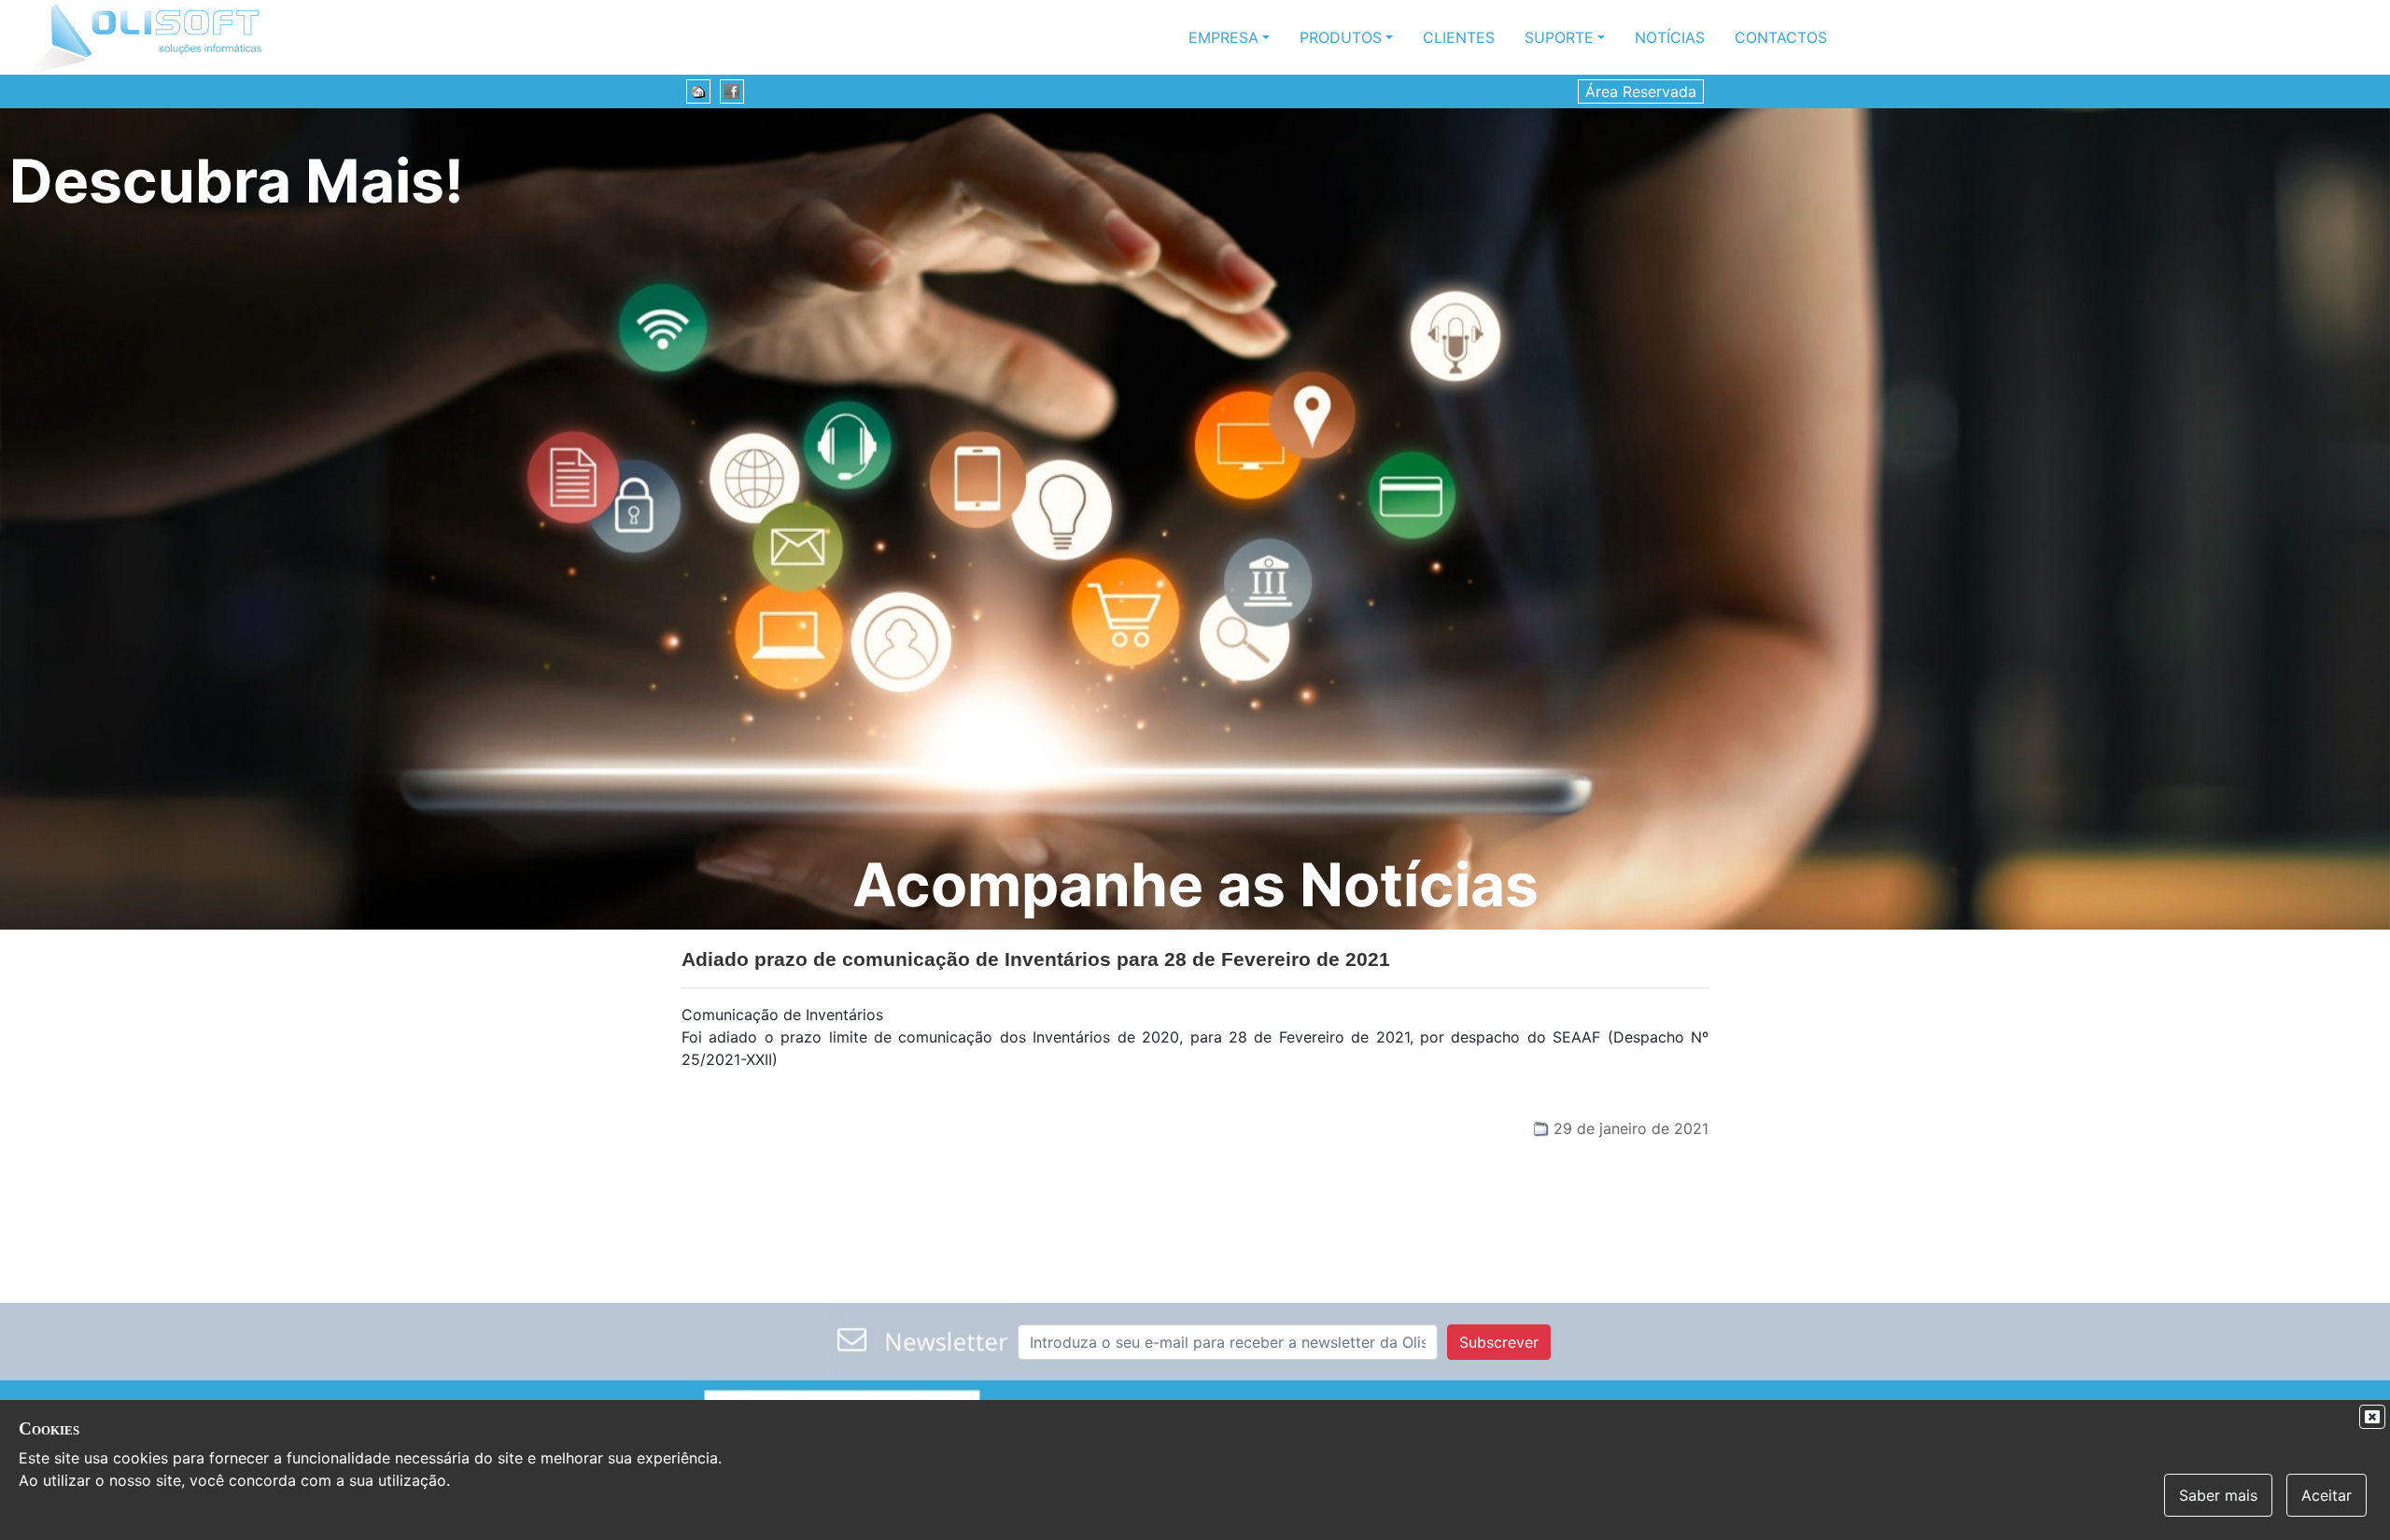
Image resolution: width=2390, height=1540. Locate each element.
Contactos (1781, 37)
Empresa (1223, 37)
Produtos (1341, 37)
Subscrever (1499, 1342)
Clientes (1459, 37)
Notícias (1670, 37)
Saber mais (2218, 1495)
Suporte (1559, 37)
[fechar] (2372, 1417)
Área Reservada (1641, 91)
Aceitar (2327, 1495)
